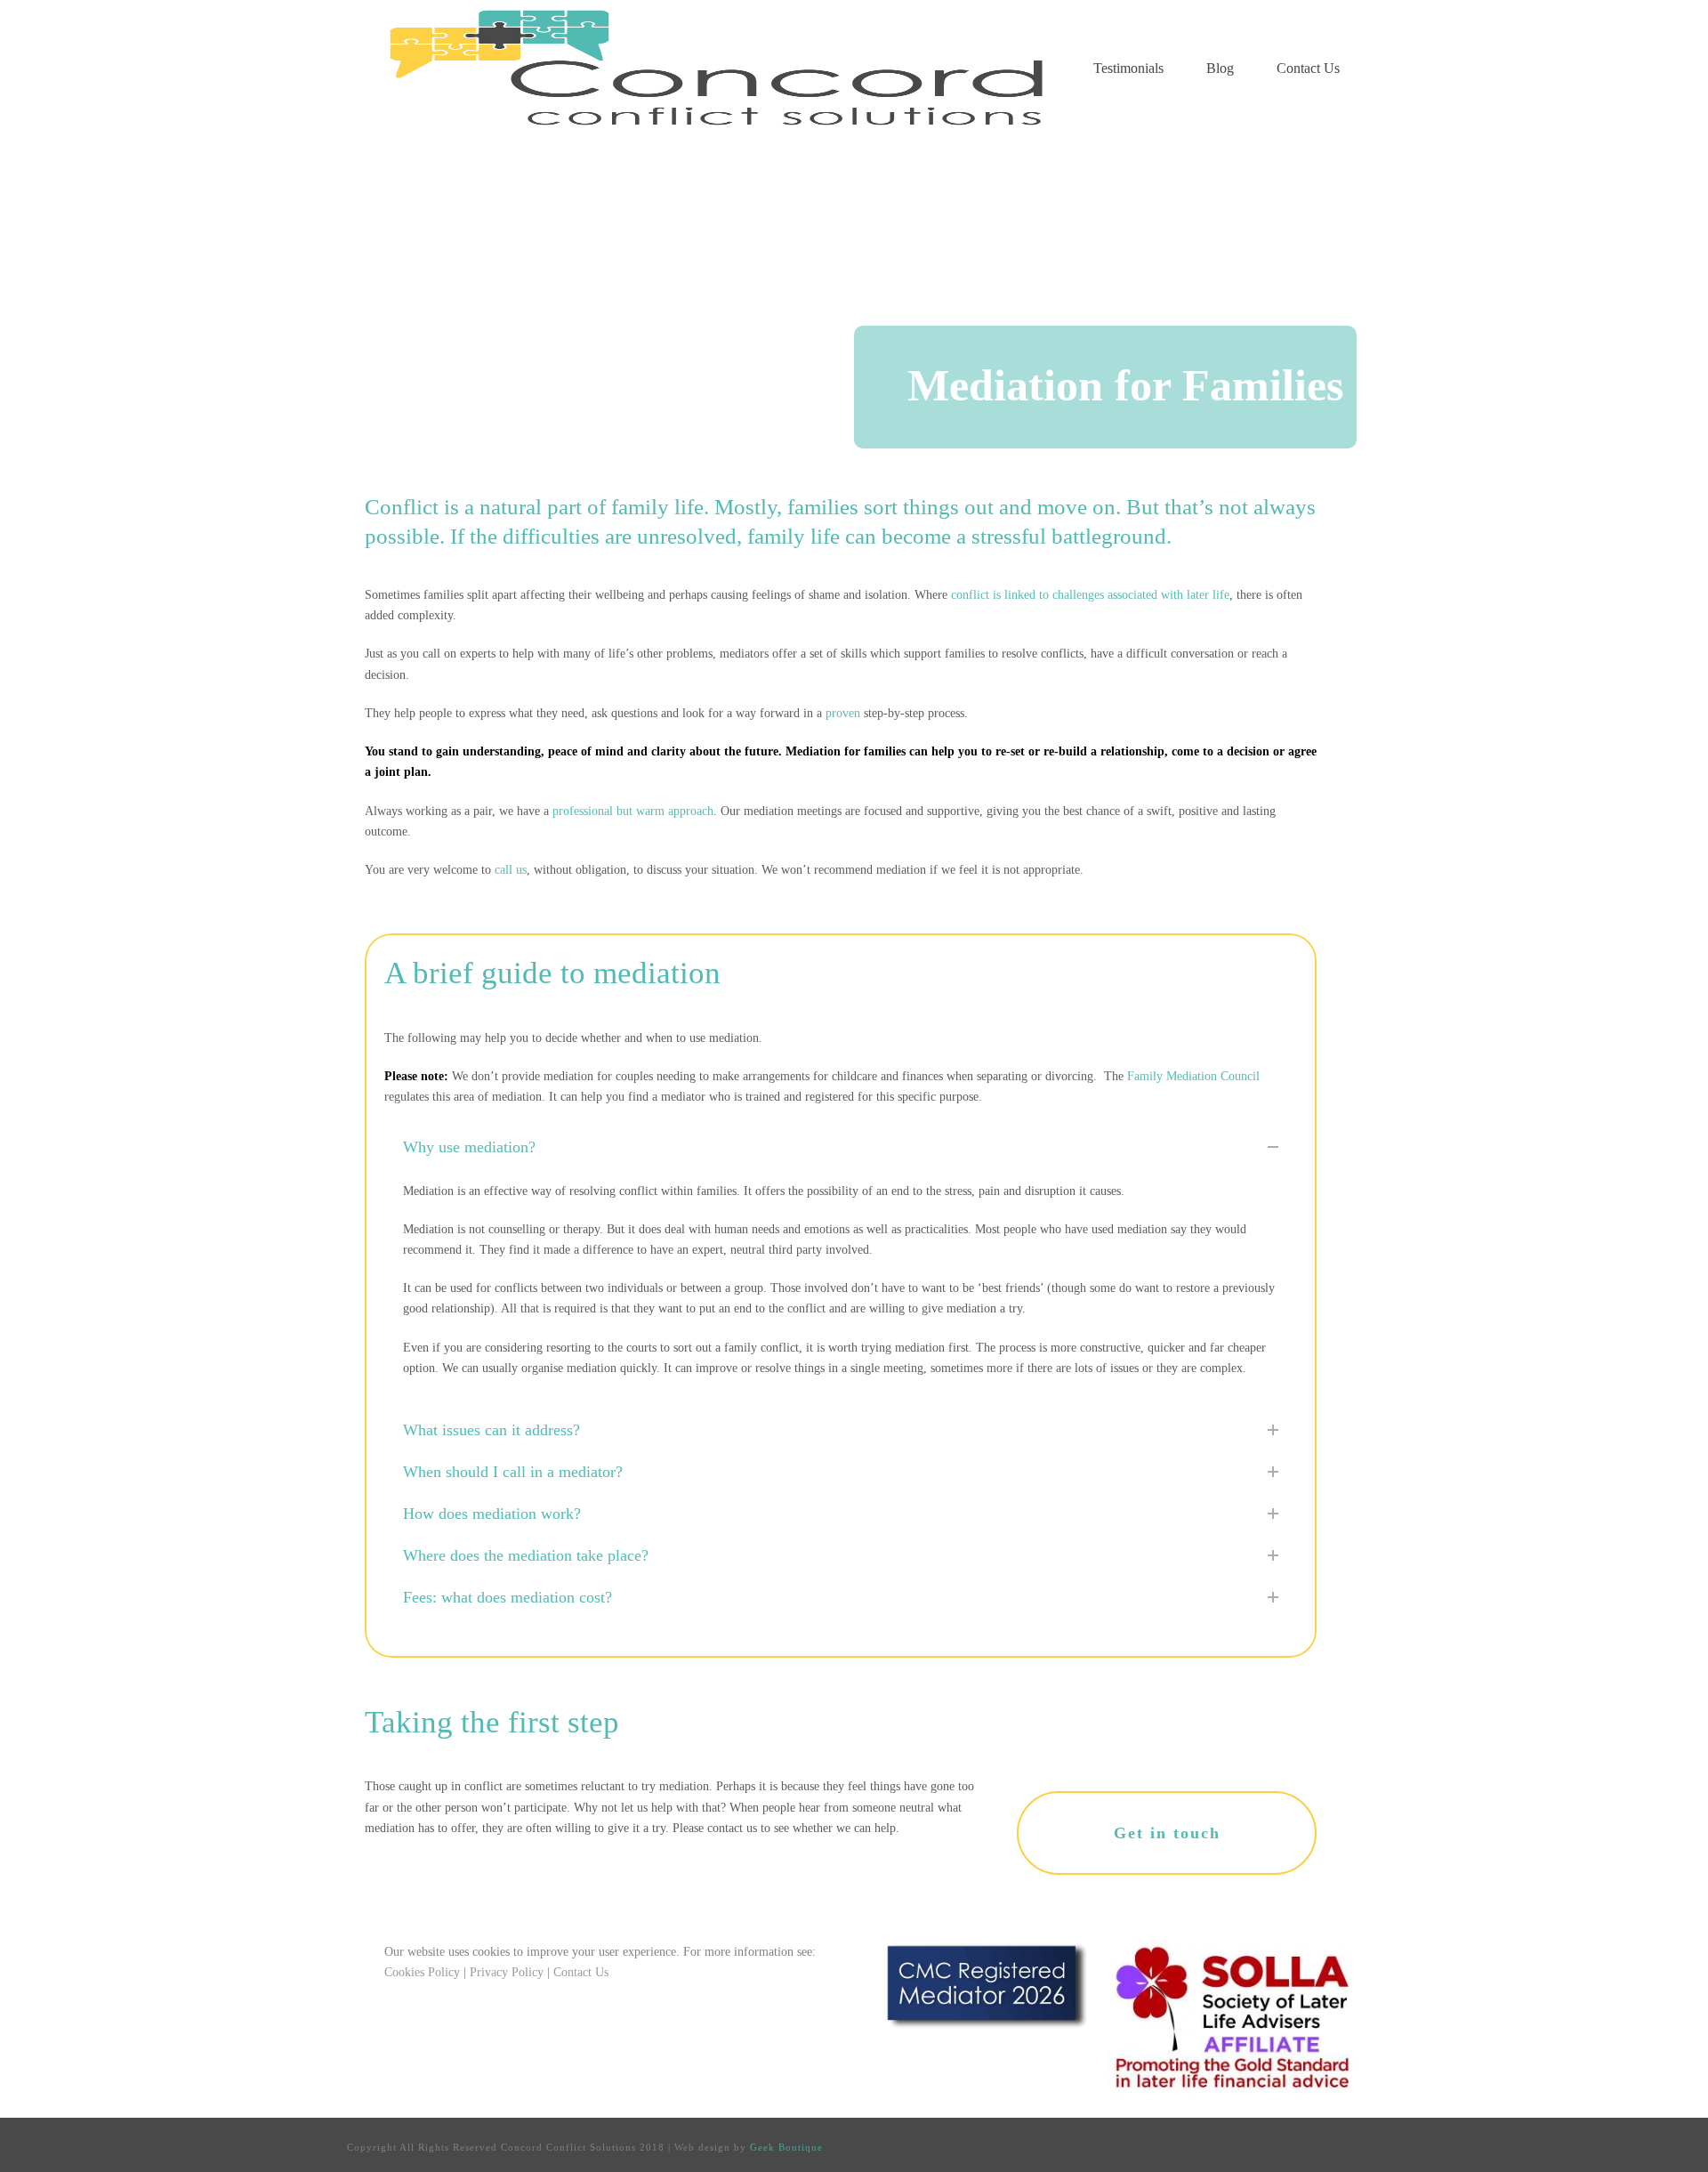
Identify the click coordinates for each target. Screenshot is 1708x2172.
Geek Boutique (786, 2147)
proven (843, 713)
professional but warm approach (633, 811)
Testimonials (1128, 68)
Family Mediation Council (1193, 1076)
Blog (1220, 68)
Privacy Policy (507, 1972)
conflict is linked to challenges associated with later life (1090, 595)
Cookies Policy (422, 1972)
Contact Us (1308, 68)
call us (511, 870)
